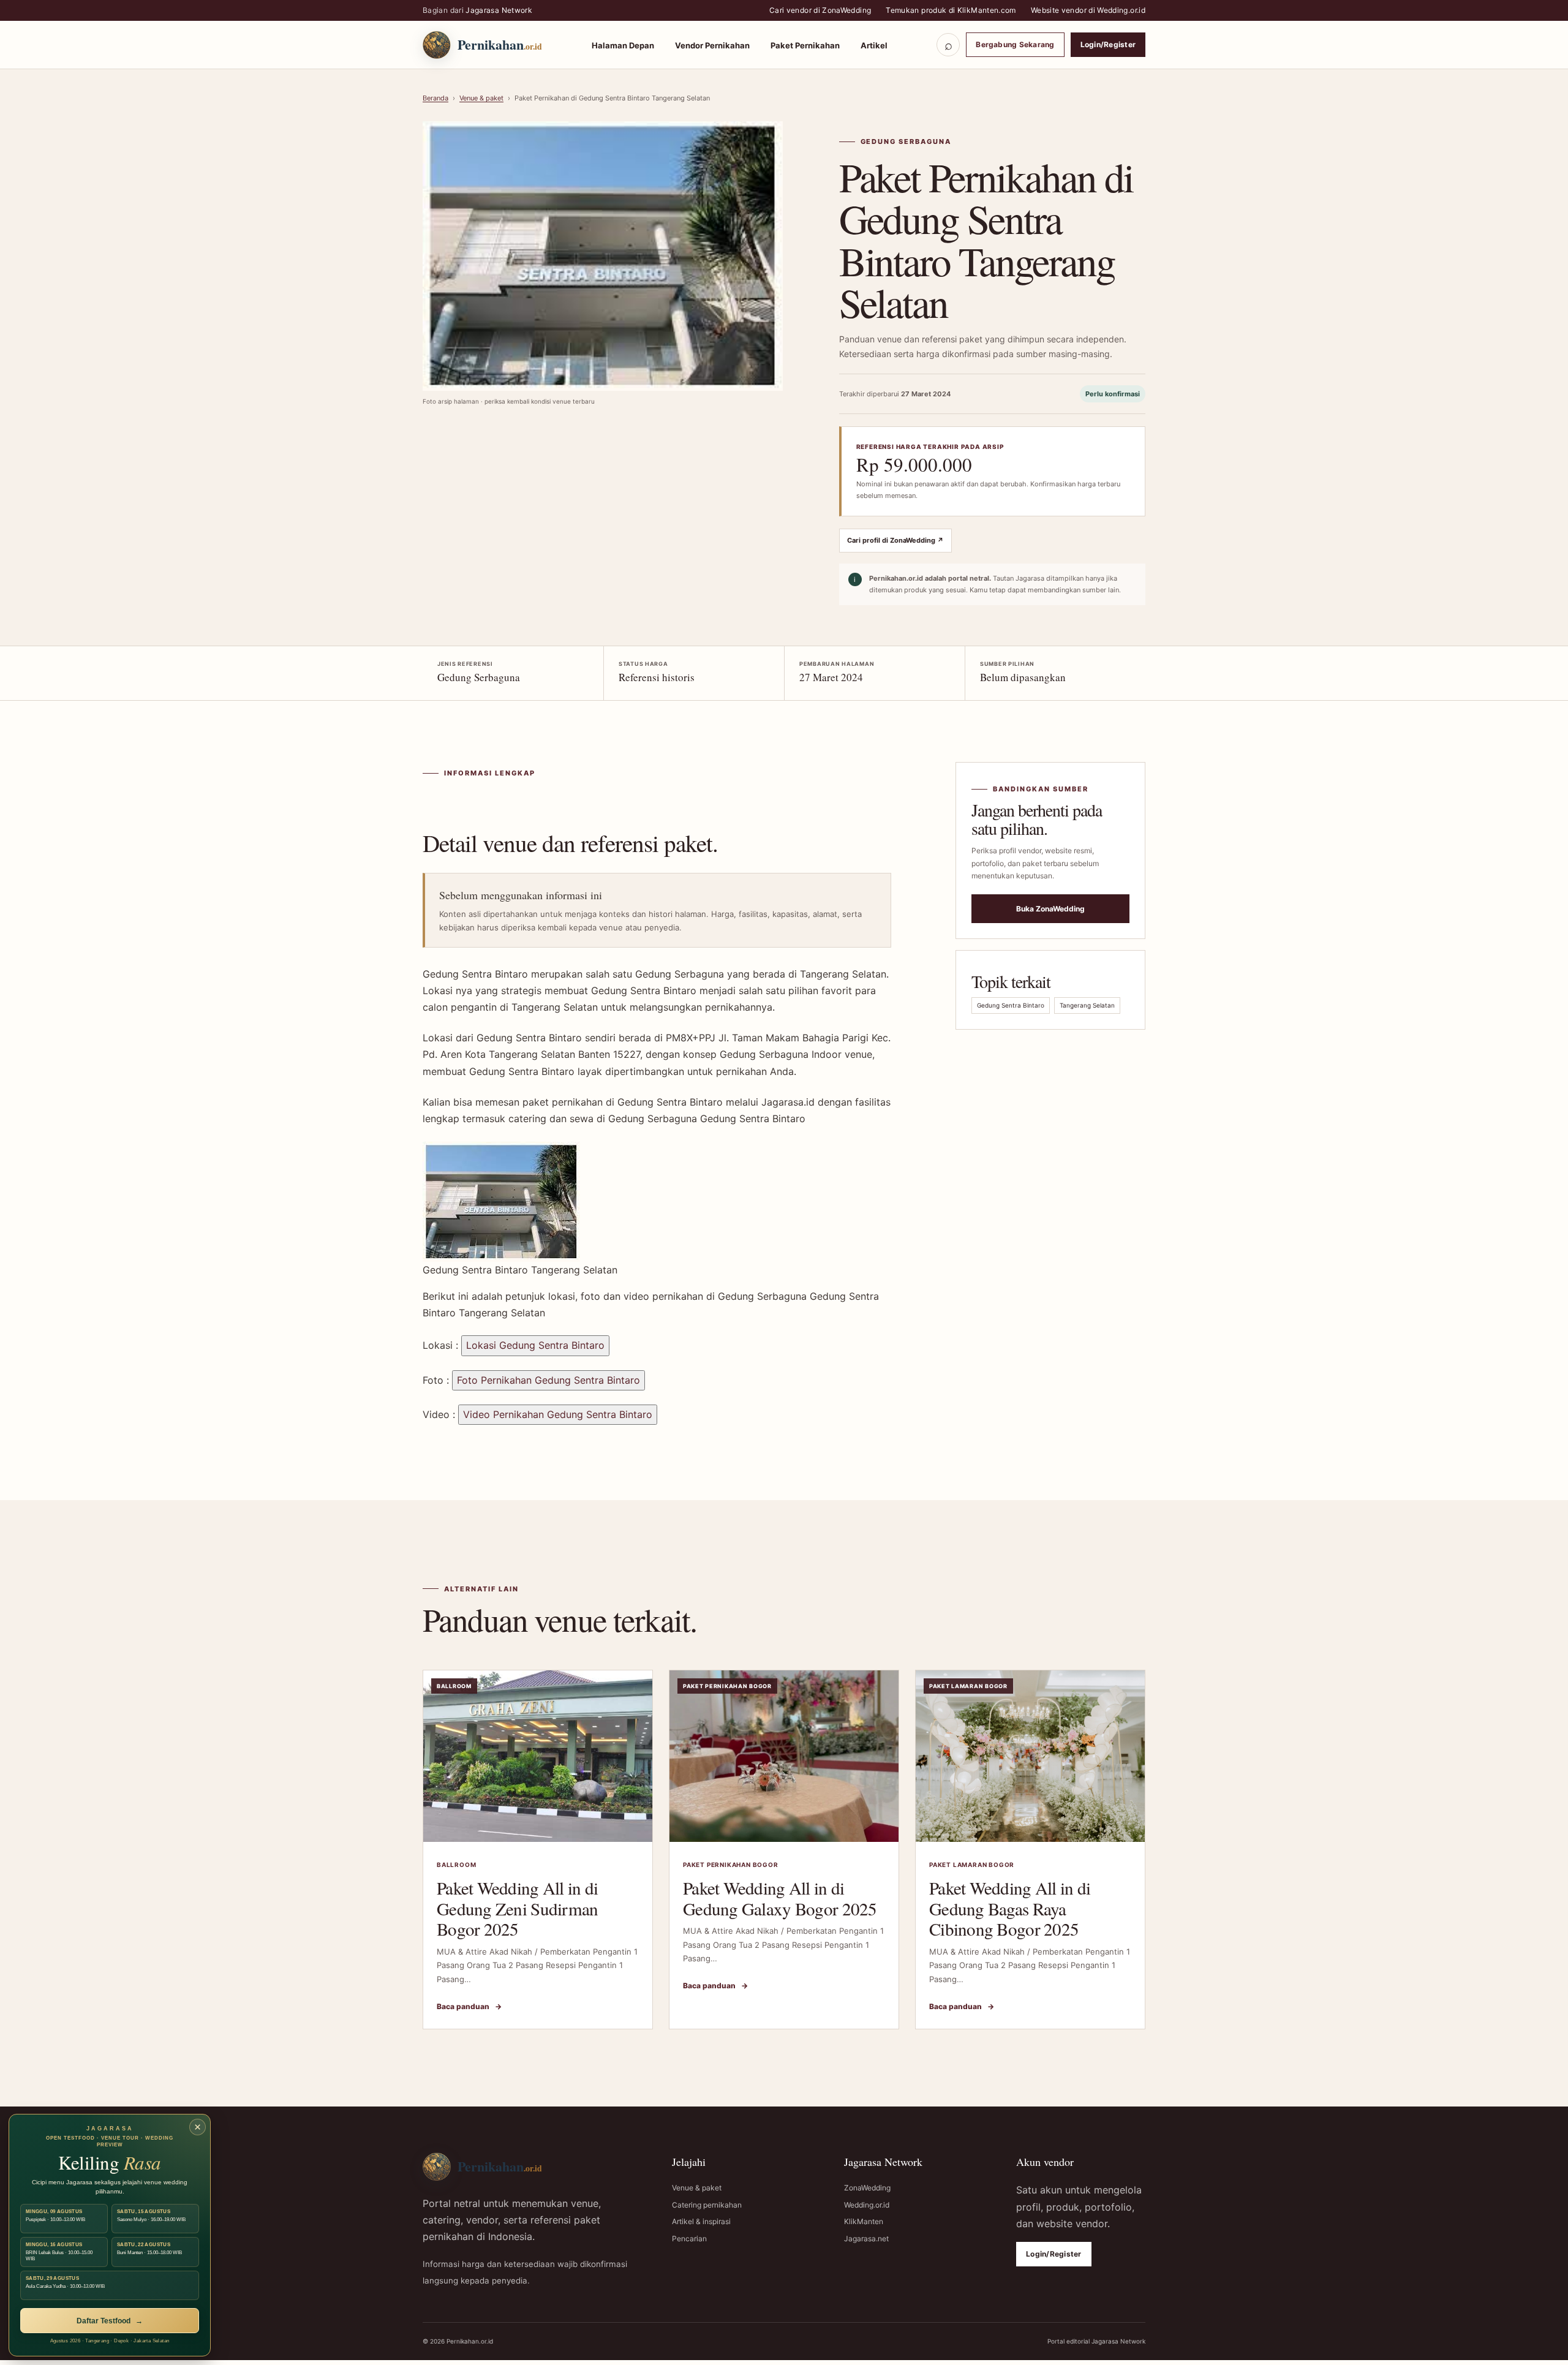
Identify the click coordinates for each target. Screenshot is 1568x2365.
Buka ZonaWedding (1050, 909)
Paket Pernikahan (805, 45)
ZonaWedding (867, 2188)
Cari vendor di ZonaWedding (820, 10)
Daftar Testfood (110, 2321)
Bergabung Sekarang (1015, 44)
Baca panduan (469, 2006)
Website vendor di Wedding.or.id (1088, 10)
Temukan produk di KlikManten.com (951, 10)
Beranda (435, 98)
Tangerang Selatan (1087, 1005)
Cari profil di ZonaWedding (895, 540)
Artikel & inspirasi (701, 2221)
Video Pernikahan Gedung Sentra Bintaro (558, 1414)
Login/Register (1108, 44)
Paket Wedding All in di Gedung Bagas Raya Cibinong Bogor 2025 (1010, 1908)
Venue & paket (481, 98)
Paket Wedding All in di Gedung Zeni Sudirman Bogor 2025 (518, 1908)
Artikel (874, 45)
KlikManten (864, 2221)
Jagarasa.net (866, 2239)
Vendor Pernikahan (712, 45)
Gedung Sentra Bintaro (1011, 1005)
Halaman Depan (623, 45)
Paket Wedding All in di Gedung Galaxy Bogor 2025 (780, 1898)
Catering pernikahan (707, 2205)
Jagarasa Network (499, 10)
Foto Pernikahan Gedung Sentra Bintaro (548, 1380)
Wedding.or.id (867, 2205)
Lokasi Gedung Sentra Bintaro (535, 1345)
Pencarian (689, 2239)
